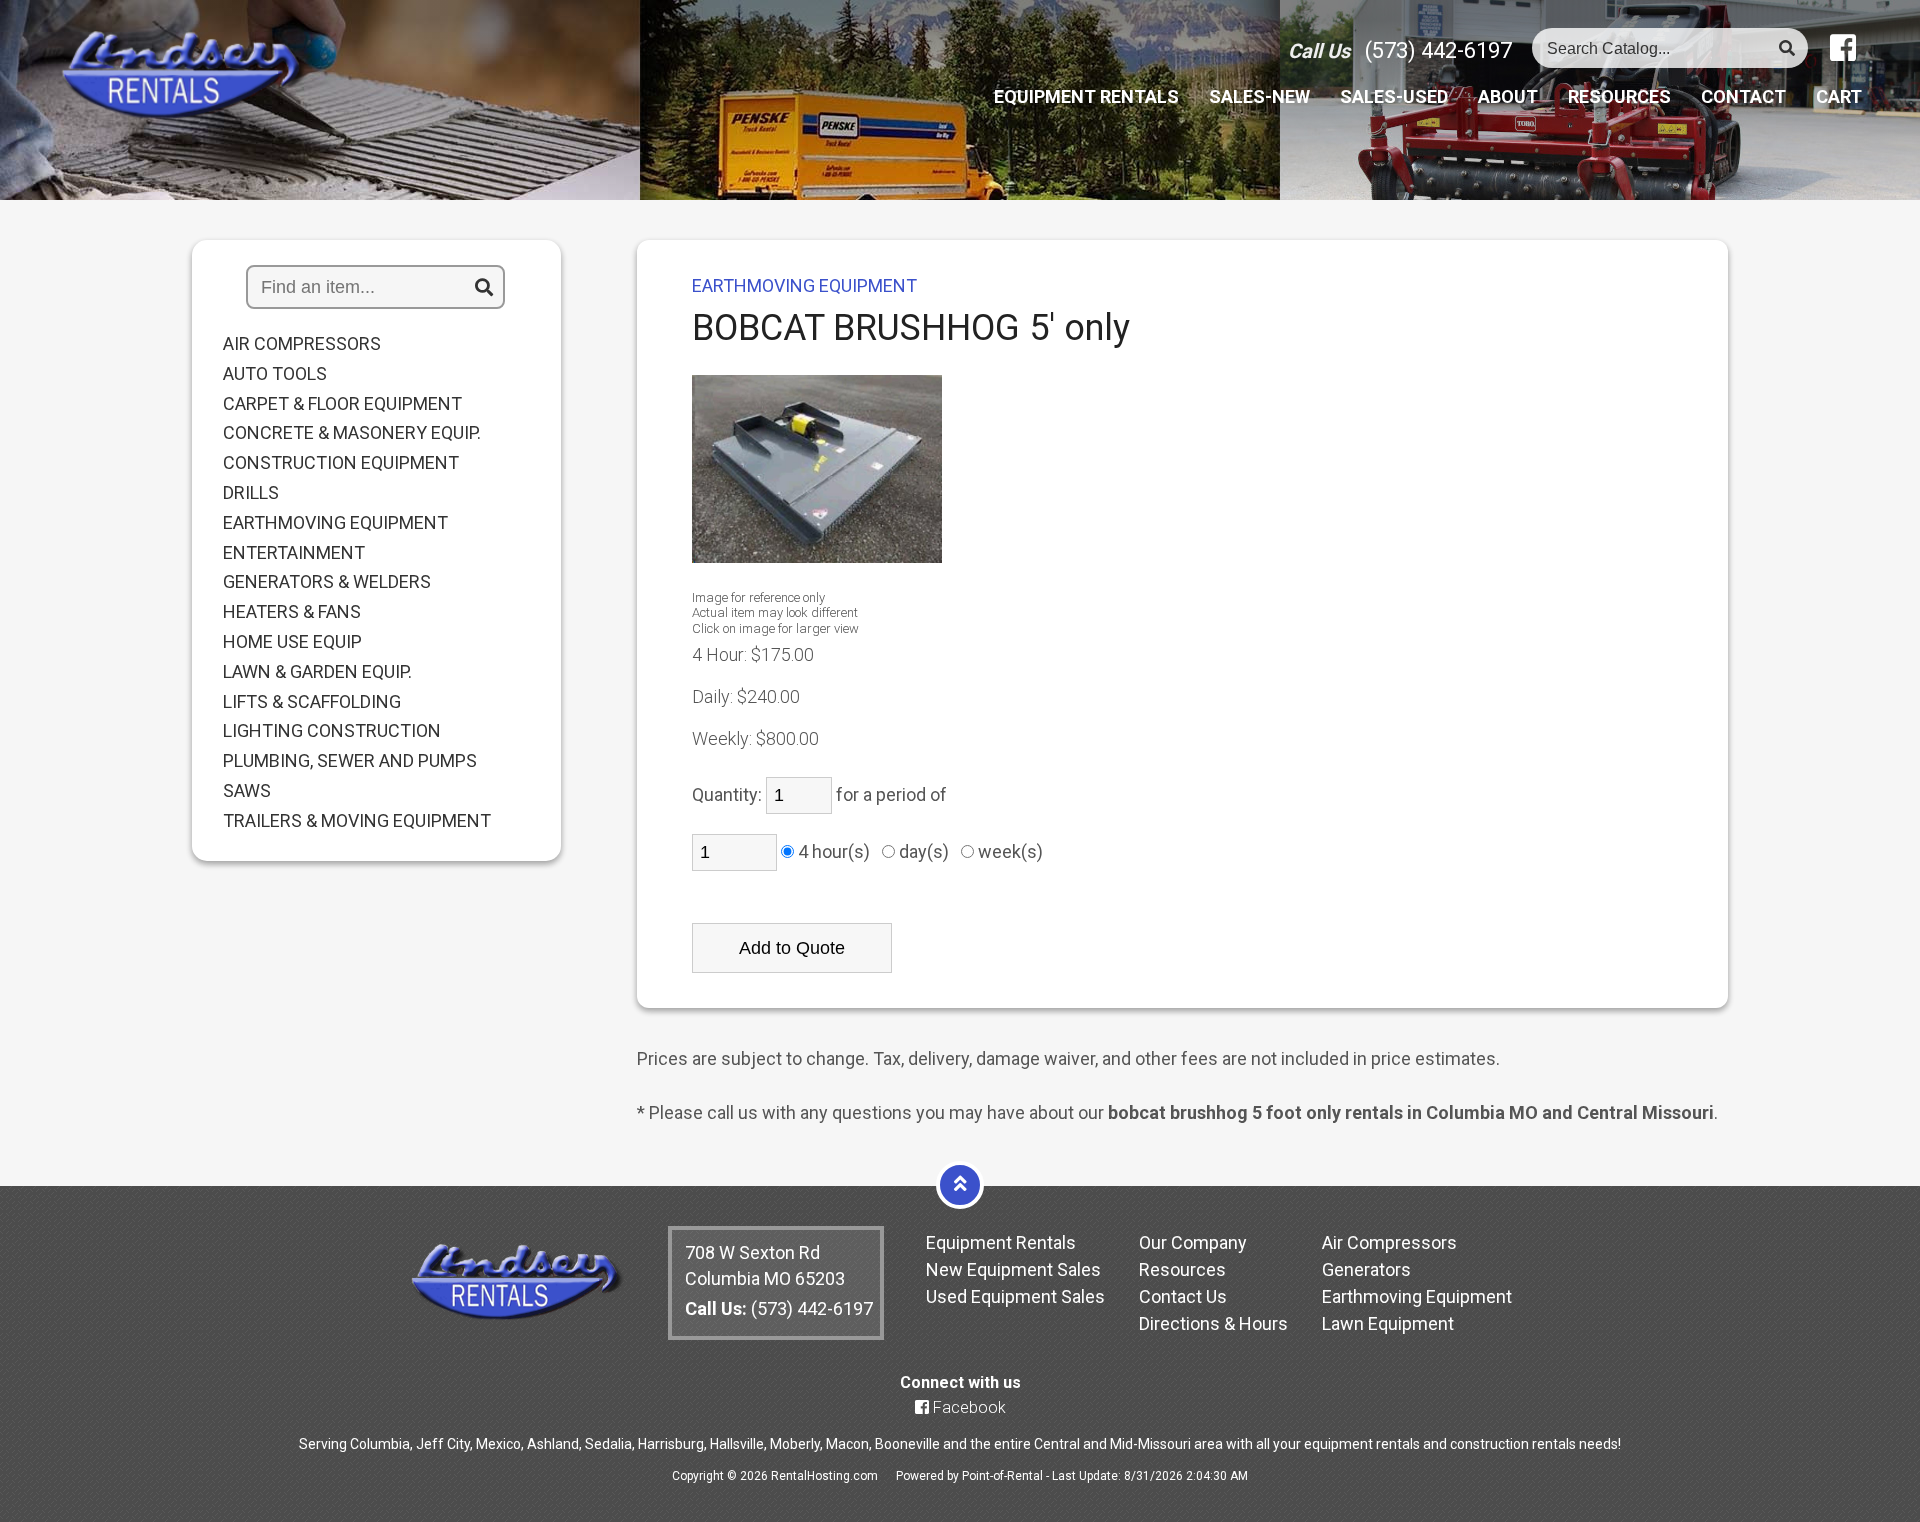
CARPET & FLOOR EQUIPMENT (342, 404)
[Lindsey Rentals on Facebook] (1843, 48)
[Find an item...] (484, 288)
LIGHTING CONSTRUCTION (332, 731)
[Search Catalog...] (1787, 48)
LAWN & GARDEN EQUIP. (317, 672)
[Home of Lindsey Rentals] (516, 1314)
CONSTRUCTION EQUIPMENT (341, 463)
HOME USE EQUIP (292, 642)
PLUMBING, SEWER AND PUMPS (350, 761)
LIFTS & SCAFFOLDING (312, 702)
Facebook (967, 1407)
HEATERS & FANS (292, 612)
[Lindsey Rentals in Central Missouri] (183, 76)
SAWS (247, 791)
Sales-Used (1394, 97)
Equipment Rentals (1001, 1242)
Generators (1366, 1269)
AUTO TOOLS (275, 374)
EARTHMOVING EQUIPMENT (335, 523)
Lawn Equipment (1388, 1323)
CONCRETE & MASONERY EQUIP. (352, 433)
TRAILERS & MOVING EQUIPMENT (357, 821)
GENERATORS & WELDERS (327, 582)
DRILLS (251, 493)
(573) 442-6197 (1438, 50)
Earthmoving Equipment (1417, 1296)
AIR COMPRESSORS (302, 344)
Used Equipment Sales (1015, 1296)
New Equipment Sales (1013, 1269)
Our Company (1193, 1242)
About (1508, 97)
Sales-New (1259, 97)
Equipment (1086, 97)
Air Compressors (1389, 1242)
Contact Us (1183, 1296)
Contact (1743, 97)
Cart (1839, 97)
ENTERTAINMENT (294, 553)
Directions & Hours (1213, 1323)
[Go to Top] (960, 1184)
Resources (1619, 97)
